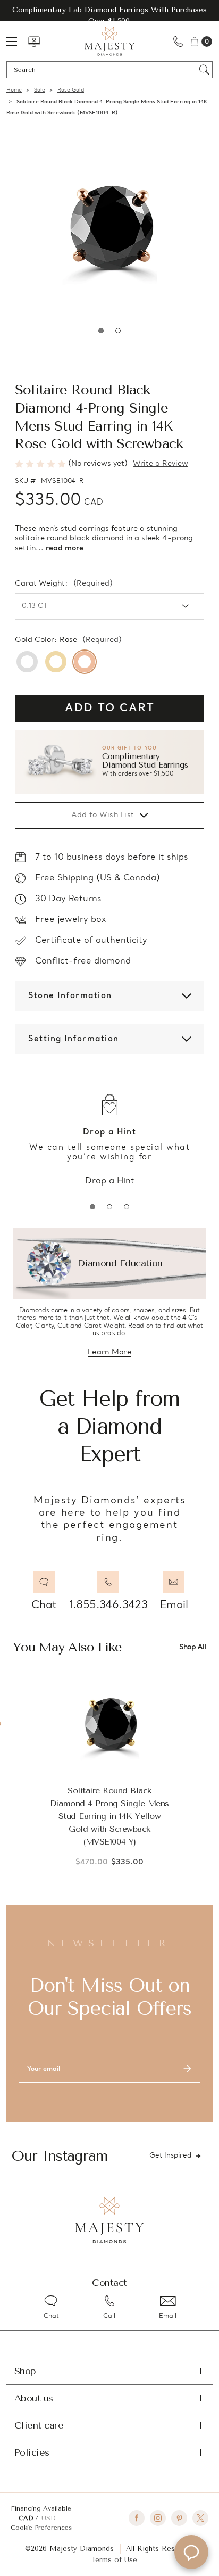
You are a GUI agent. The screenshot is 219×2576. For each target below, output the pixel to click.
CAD (27, 2518)
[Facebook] (137, 2518)
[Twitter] (200, 2518)
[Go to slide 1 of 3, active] (92, 1207)
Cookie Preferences (41, 2528)
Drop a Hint (110, 1181)
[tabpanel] (109, 227)
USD (48, 2518)
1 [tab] (101, 331)
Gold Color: (68, 640)
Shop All (193, 1647)
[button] (109, 762)
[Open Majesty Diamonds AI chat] (191, 2552)
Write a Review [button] (161, 464)
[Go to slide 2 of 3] (109, 1207)
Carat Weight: (64, 584)
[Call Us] (178, 41)
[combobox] (104, 70)
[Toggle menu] (17, 41)
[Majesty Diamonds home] (110, 41)
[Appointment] (34, 42)
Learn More (109, 1353)
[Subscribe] (187, 2069)
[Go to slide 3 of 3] (127, 1207)
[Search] (204, 70)
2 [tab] (118, 331)
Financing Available (41, 2508)
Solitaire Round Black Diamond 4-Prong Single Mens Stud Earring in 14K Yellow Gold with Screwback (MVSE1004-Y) (109, 1816)
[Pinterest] (179, 2518)
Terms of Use (114, 2560)
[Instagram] (158, 2518)
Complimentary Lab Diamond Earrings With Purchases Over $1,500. (109, 15)
